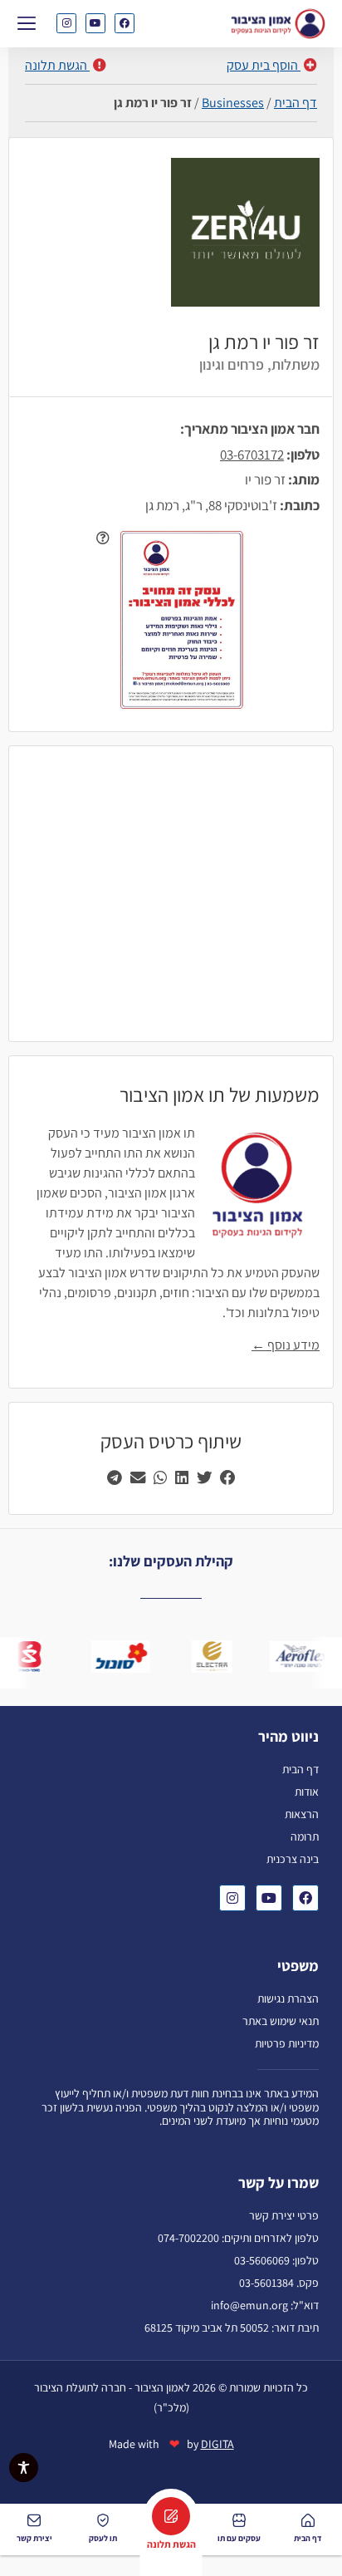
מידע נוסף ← (286, 1345)
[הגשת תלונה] (171, 2516)
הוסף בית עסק (264, 65)
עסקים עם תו (239, 2538)
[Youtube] (95, 23)
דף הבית (296, 103)
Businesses (233, 103)
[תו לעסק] (103, 2520)
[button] (26, 22)
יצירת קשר (34, 2538)
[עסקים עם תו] (239, 2520)
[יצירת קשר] (34, 2520)
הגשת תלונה (57, 65)
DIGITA (217, 2444)
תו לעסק (103, 2538)
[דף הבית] (308, 2520)
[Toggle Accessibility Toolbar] (24, 2468)
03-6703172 (252, 455)
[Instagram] (66, 23)
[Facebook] (125, 23)
